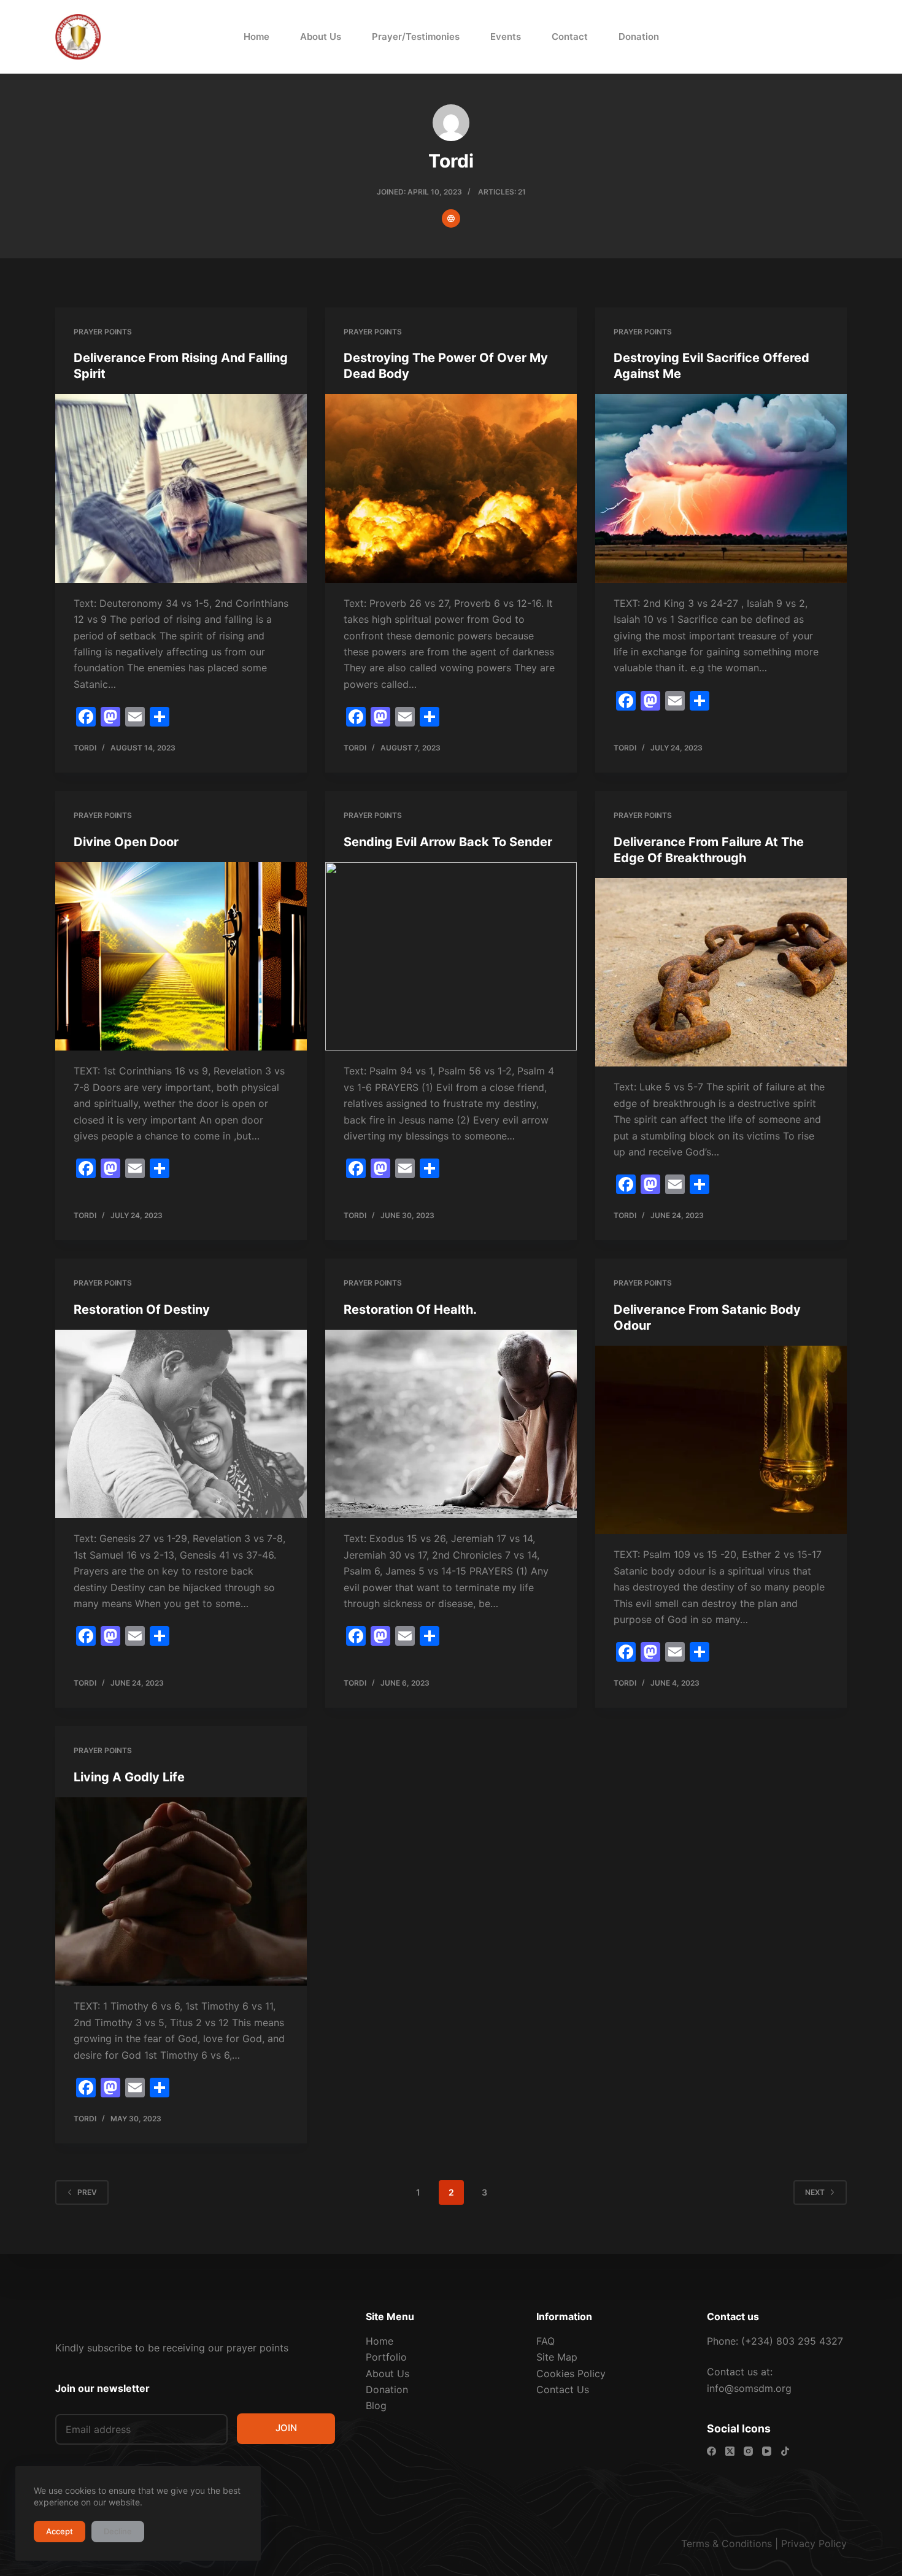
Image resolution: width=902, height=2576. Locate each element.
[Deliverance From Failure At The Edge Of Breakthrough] (721, 973)
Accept (60, 2531)
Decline (118, 2531)
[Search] (765, 37)
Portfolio (386, 2357)
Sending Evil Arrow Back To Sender (448, 842)
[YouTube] (767, 2451)
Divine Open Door (126, 842)
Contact (570, 37)
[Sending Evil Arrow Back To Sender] (451, 957)
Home (256, 37)
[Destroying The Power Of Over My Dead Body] (451, 488)
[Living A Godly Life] (181, 1892)
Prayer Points (103, 332)
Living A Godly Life (129, 1777)
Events (506, 37)
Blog (376, 2405)
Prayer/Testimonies (416, 37)
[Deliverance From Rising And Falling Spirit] (181, 488)
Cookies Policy (571, 2374)
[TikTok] (785, 2451)
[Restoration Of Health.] (451, 1424)
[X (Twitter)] (730, 2451)
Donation (639, 37)
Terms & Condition (724, 2543)
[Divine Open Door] (181, 957)
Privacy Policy (814, 2543)
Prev (87, 2192)
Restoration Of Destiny (142, 1309)
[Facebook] (711, 2451)
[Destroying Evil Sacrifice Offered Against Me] (721, 488)
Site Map (557, 2357)
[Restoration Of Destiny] (181, 1424)
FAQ (545, 2341)
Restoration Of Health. (410, 1309)
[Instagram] (748, 2451)
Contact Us (563, 2389)
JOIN (286, 2428)
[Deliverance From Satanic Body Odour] (721, 1440)
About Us (321, 37)
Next (815, 2192)
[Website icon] (451, 218)
